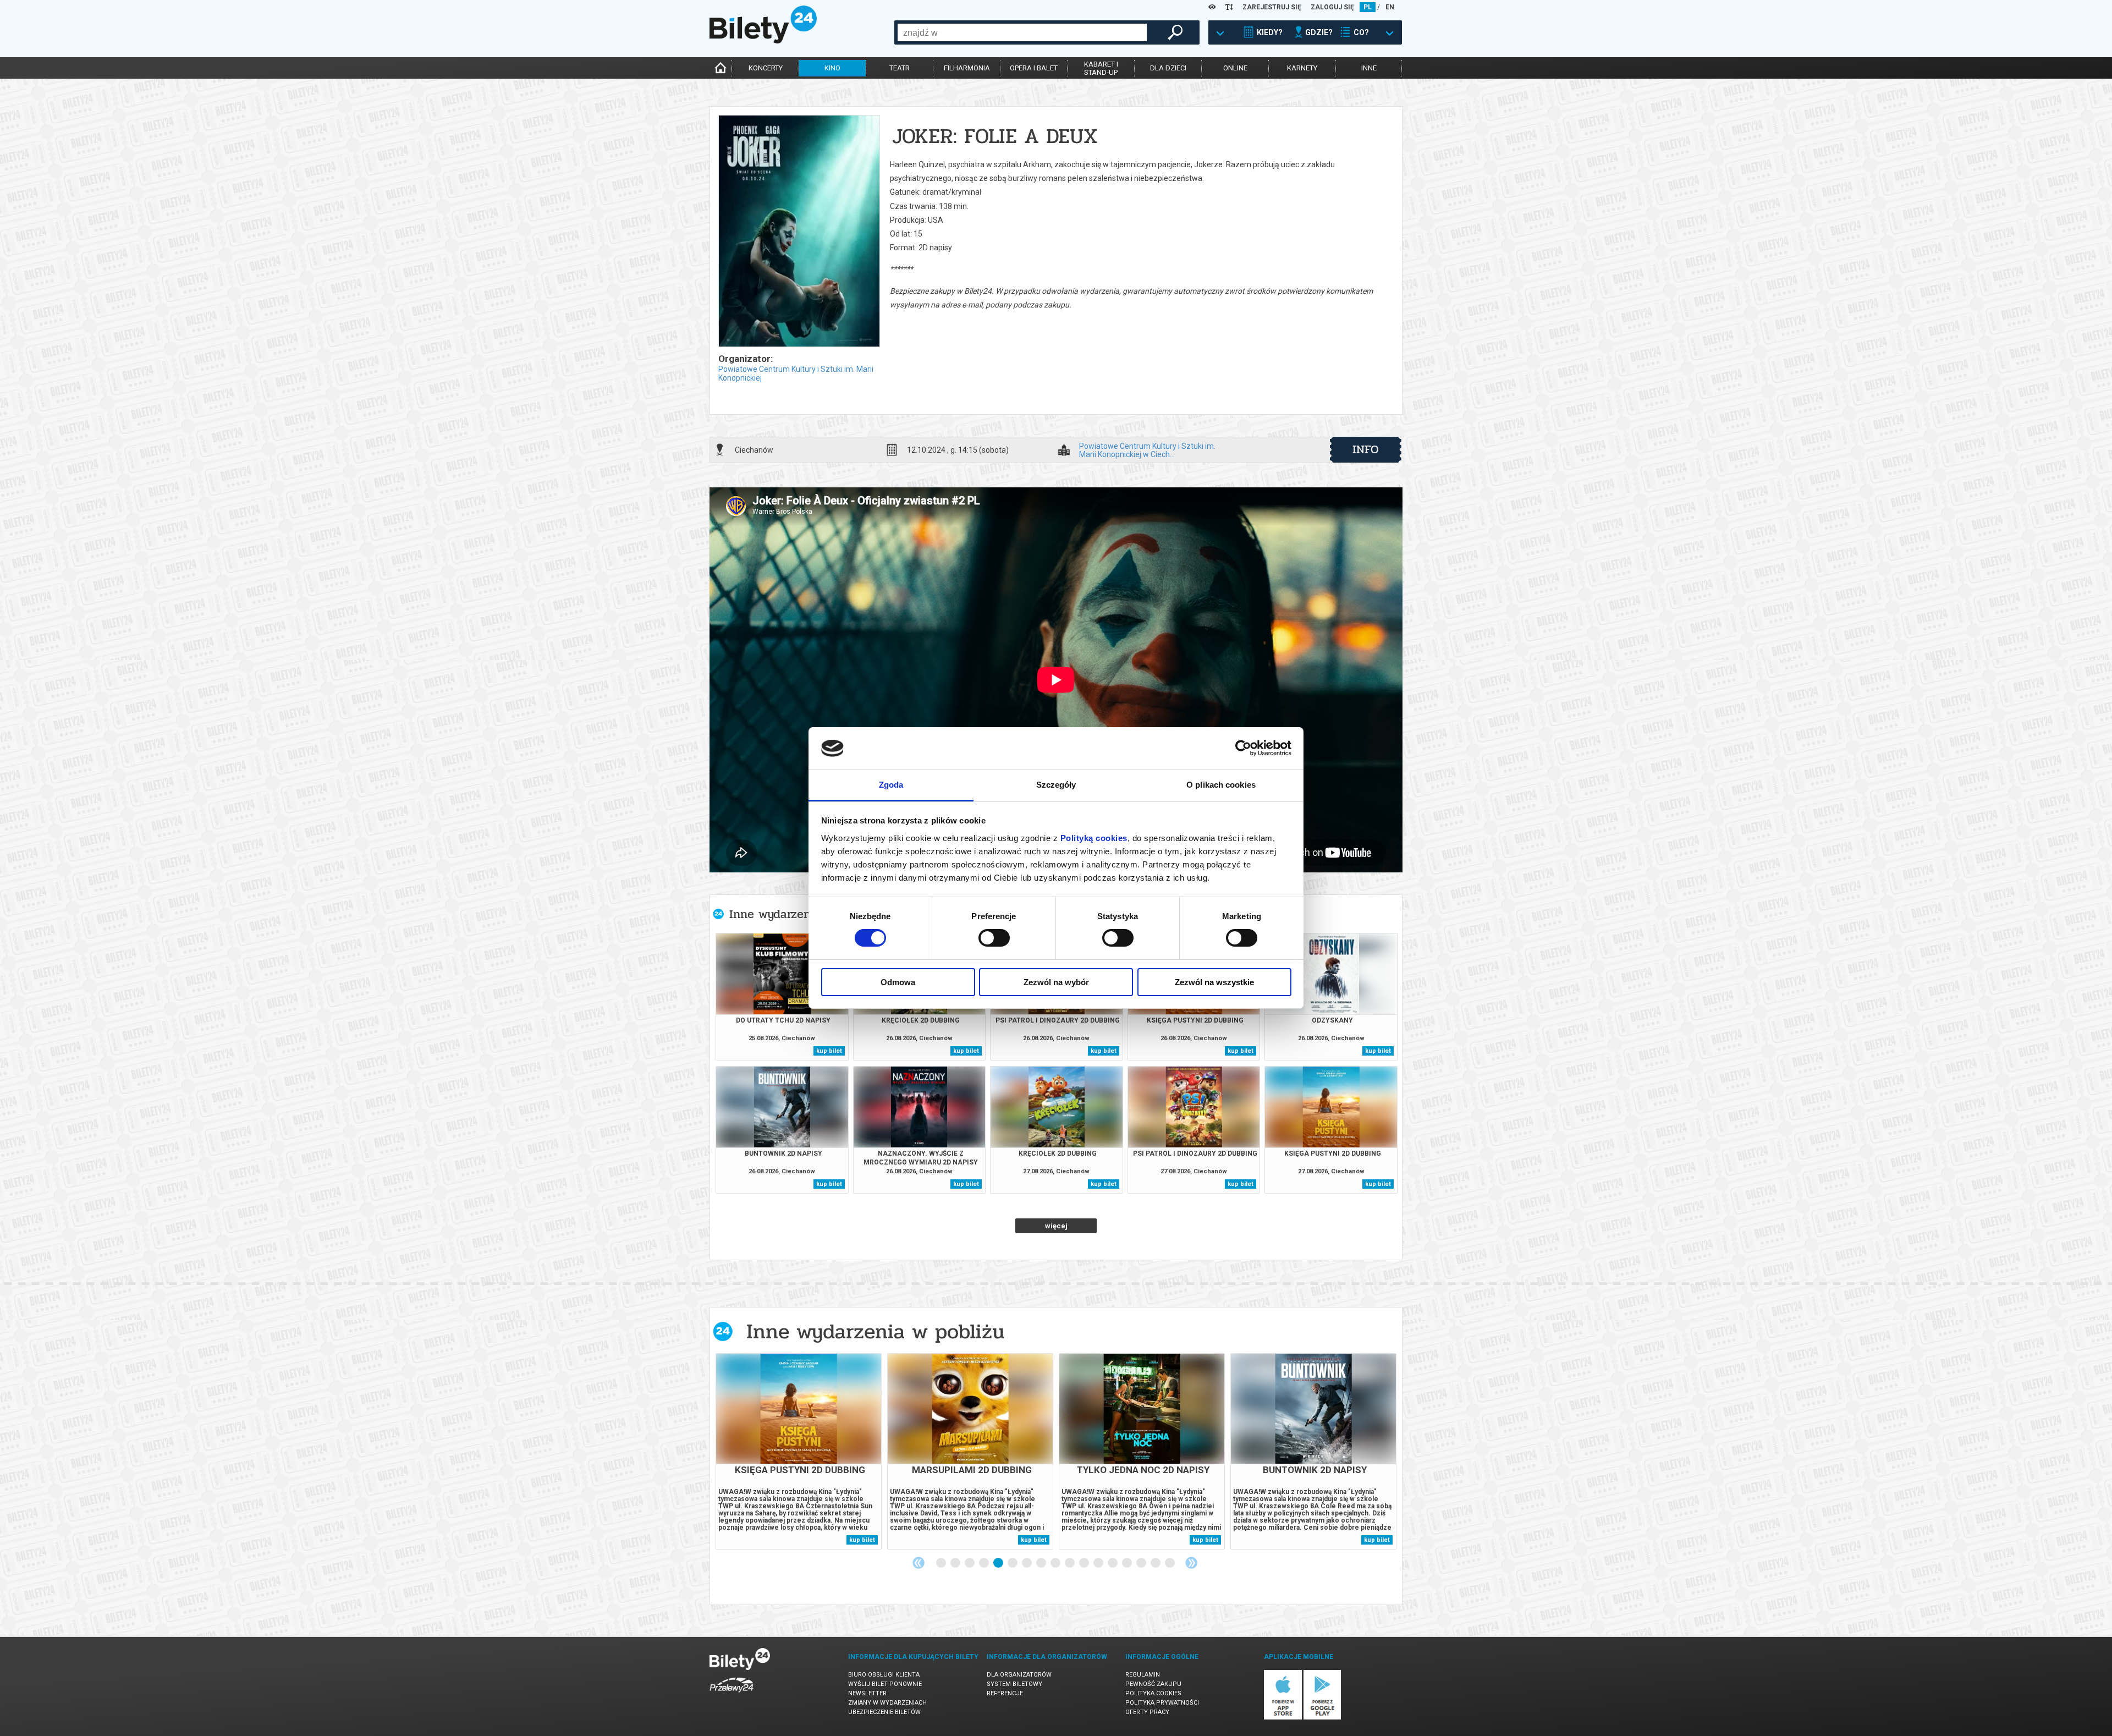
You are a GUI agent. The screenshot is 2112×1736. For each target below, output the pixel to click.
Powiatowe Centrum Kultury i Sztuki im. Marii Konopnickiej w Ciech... (1147, 450)
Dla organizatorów (1019, 1675)
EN (1390, 7)
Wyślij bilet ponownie (885, 1684)
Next (1191, 1563)
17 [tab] (1170, 1563)
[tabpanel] (799, 1451)
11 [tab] (1085, 1563)
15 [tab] (1142, 1563)
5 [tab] (999, 1563)
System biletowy (1014, 1684)
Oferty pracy (1147, 1712)
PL (1368, 7)
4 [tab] (985, 1563)
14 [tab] (1127, 1563)
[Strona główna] (763, 41)
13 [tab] (1113, 1563)
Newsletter (867, 1693)
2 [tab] (956, 1563)
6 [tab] (1013, 1563)
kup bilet (829, 1051)
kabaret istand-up (1101, 68)
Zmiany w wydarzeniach (887, 1703)
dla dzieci (1168, 68)
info (1366, 449)
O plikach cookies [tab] (1221, 785)
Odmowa (898, 982)
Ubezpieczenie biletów (884, 1712)
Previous (919, 1563)
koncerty (766, 68)
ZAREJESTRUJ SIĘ (1272, 7)
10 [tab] (1070, 1563)
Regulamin (1143, 1675)
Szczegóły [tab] (1056, 785)
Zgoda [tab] (891, 785)
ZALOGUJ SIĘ (1332, 7)
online (1235, 68)
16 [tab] (1156, 1563)
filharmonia (967, 68)
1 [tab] (942, 1563)
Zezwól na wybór (1056, 982)
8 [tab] (1042, 1563)
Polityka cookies (1153, 1693)
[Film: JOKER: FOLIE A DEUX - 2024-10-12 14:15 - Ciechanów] (799, 232)
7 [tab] (1027, 1563)
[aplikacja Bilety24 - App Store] (1283, 1718)
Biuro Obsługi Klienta (884, 1675)
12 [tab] (1099, 1563)
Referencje (1005, 1693)
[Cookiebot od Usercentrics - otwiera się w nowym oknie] (1243, 748)
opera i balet (1034, 68)
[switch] (994, 938)
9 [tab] (1056, 1563)
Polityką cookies (1094, 838)
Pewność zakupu (1153, 1684)
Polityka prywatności (1162, 1703)
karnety (1302, 68)
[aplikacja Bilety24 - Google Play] (1322, 1718)
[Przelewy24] (732, 1694)
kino (832, 68)
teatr (900, 68)
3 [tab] (970, 1563)
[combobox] (1022, 32)
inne (1369, 68)
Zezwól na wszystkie (1214, 982)
